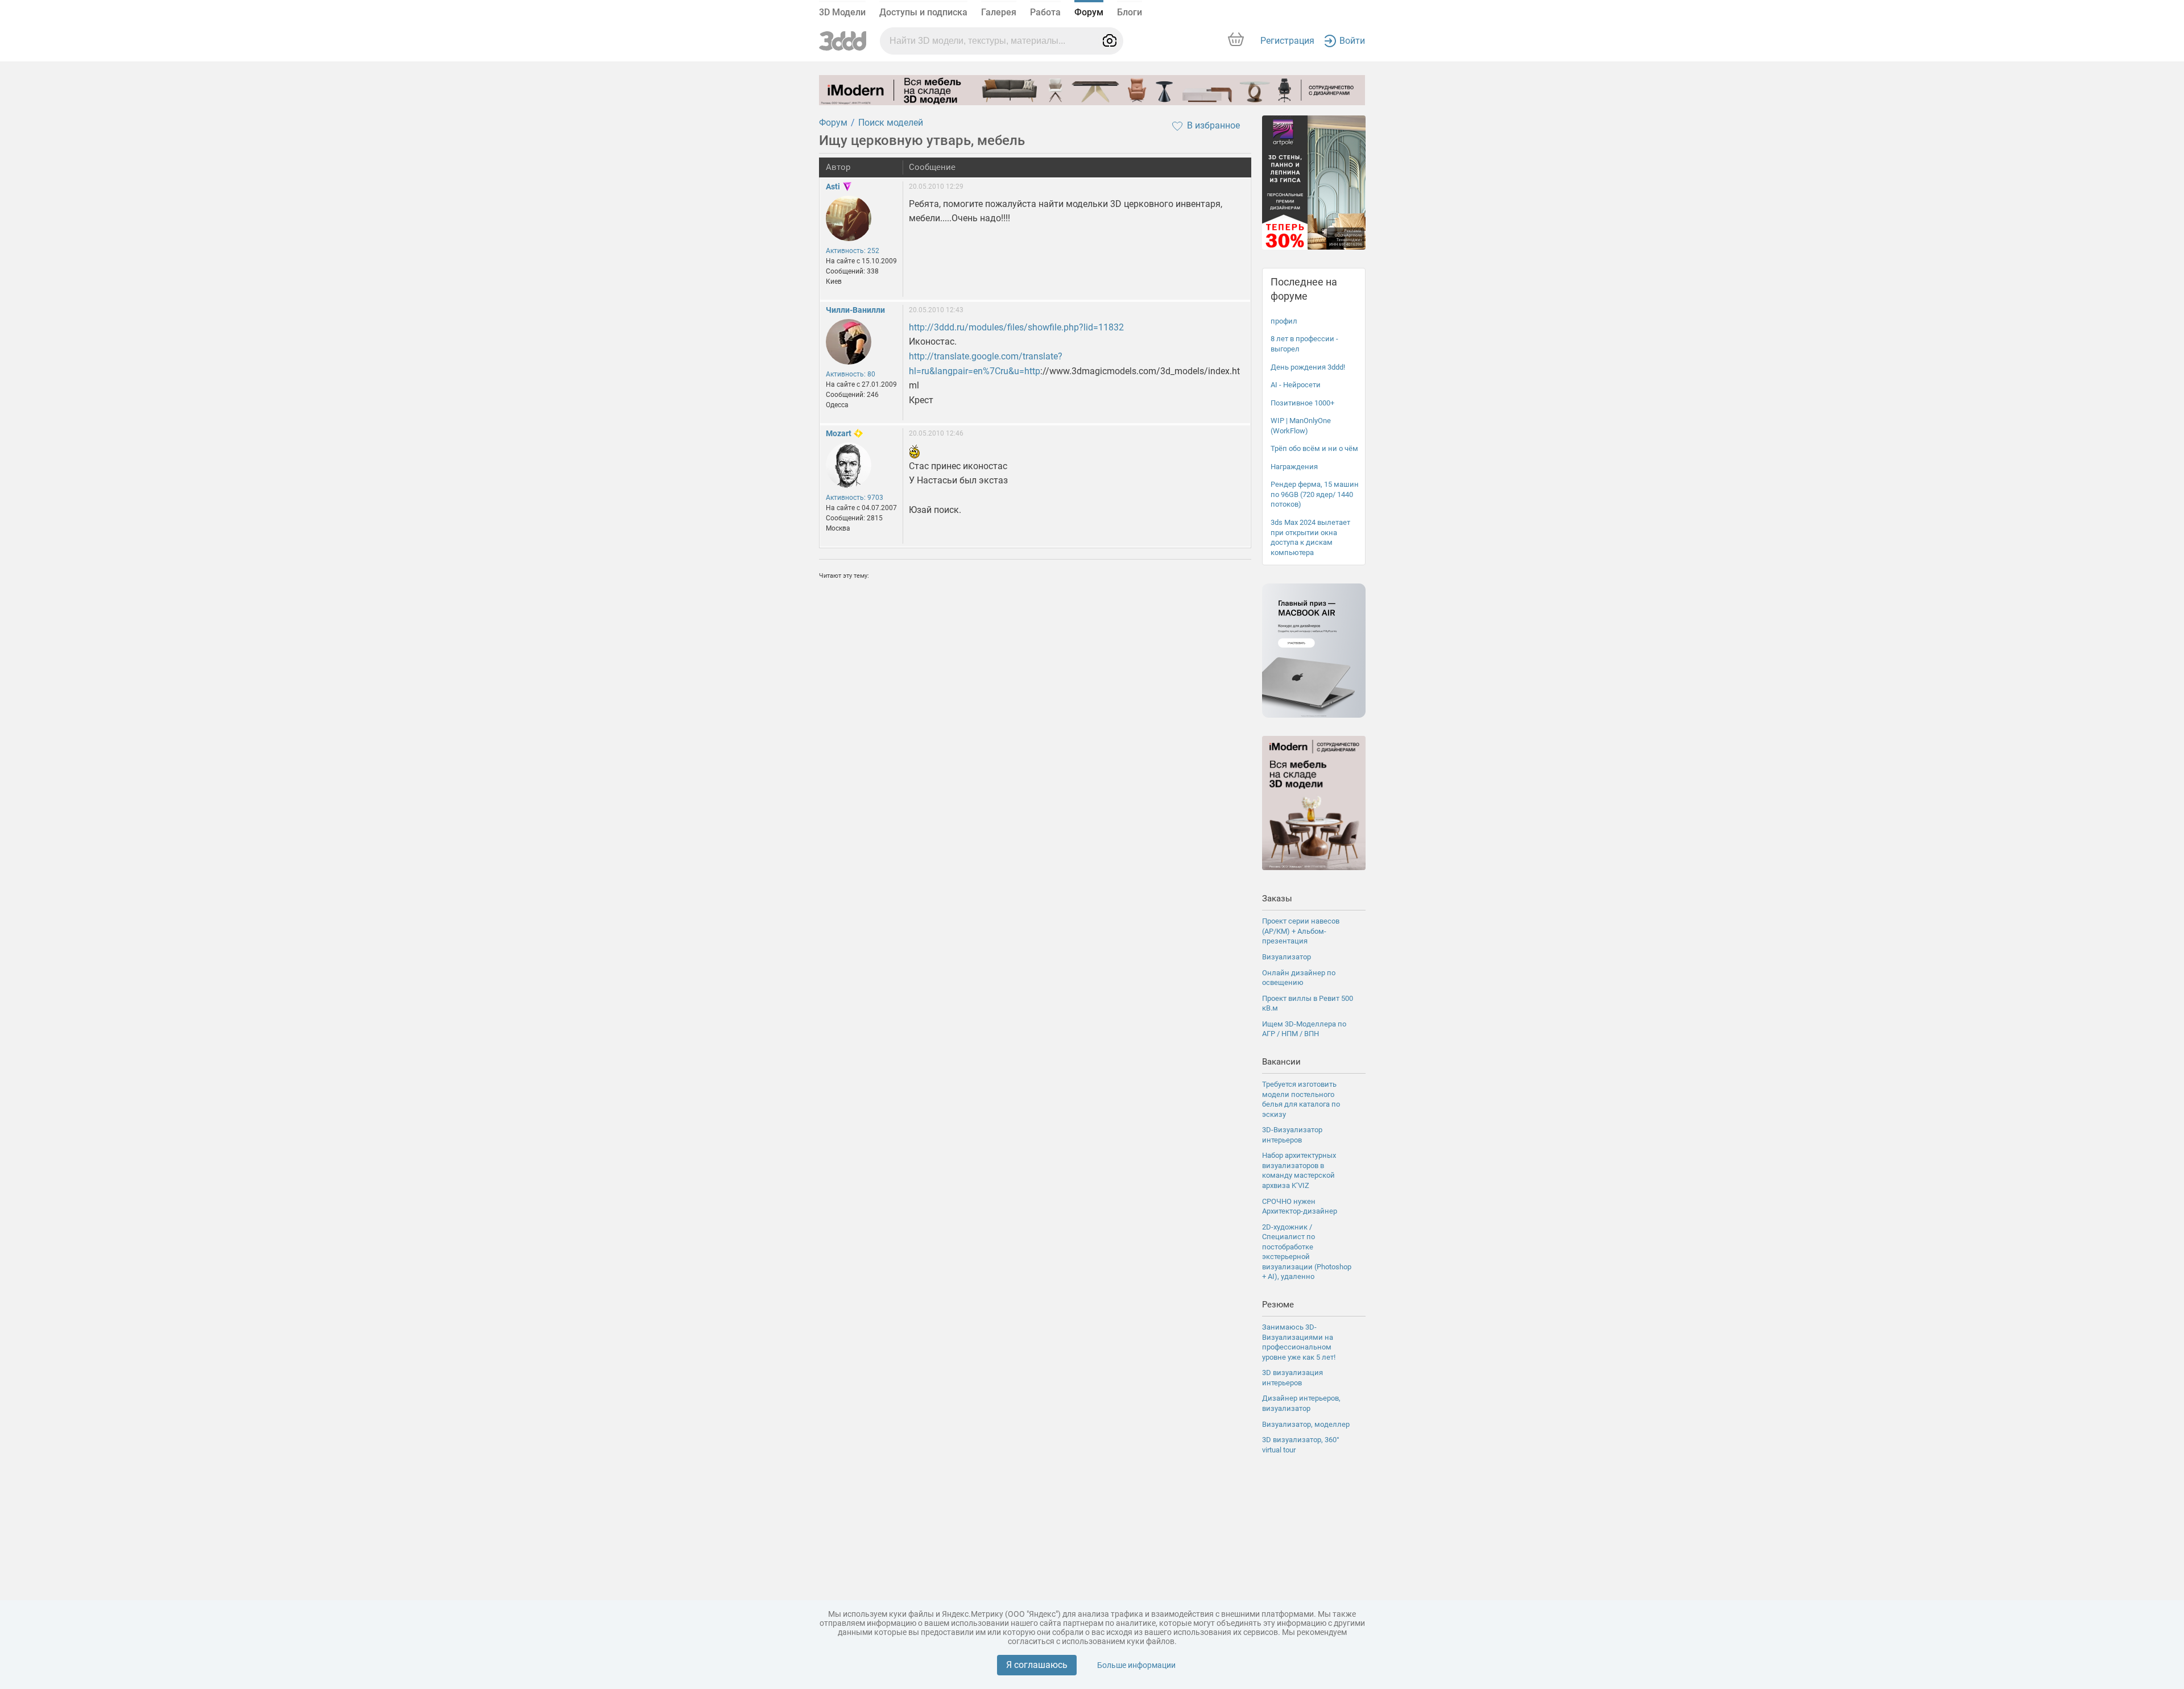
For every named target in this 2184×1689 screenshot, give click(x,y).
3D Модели (842, 12)
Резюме (1278, 1305)
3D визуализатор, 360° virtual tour (1301, 1445)
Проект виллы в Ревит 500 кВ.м (1308, 1003)
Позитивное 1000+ (1302, 403)
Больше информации (1136, 1665)
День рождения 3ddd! (1308, 367)
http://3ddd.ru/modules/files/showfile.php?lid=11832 (1016, 327)
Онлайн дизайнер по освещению (1299, 978)
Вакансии (1281, 1062)
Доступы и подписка (923, 12)
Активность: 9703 (855, 498)
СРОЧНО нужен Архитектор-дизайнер (1300, 1206)
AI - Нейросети (1296, 385)
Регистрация (1287, 41)
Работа (1045, 12)
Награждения (1294, 467)
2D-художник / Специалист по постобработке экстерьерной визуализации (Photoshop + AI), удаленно (1307, 1252)
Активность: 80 (851, 374)
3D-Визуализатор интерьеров (1292, 1135)
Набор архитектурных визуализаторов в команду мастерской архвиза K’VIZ (1299, 1170)
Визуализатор (1287, 957)
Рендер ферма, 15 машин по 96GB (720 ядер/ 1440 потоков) (1315, 494)
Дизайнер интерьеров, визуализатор (1301, 1403)
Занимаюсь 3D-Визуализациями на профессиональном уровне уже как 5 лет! (1299, 1342)
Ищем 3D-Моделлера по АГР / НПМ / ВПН (1304, 1029)
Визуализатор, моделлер (1306, 1424)
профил (1284, 321)
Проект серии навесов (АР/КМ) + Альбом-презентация (1301, 931)
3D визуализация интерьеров (1292, 1378)
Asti (833, 187)
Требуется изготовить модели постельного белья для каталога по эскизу (1301, 1099)
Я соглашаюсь (1037, 1665)
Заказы (1277, 899)
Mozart (839, 433)
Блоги (1130, 12)
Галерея (999, 12)
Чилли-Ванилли (855, 310)
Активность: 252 (853, 251)
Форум (1089, 12)
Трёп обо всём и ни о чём (1314, 448)
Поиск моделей (891, 123)
